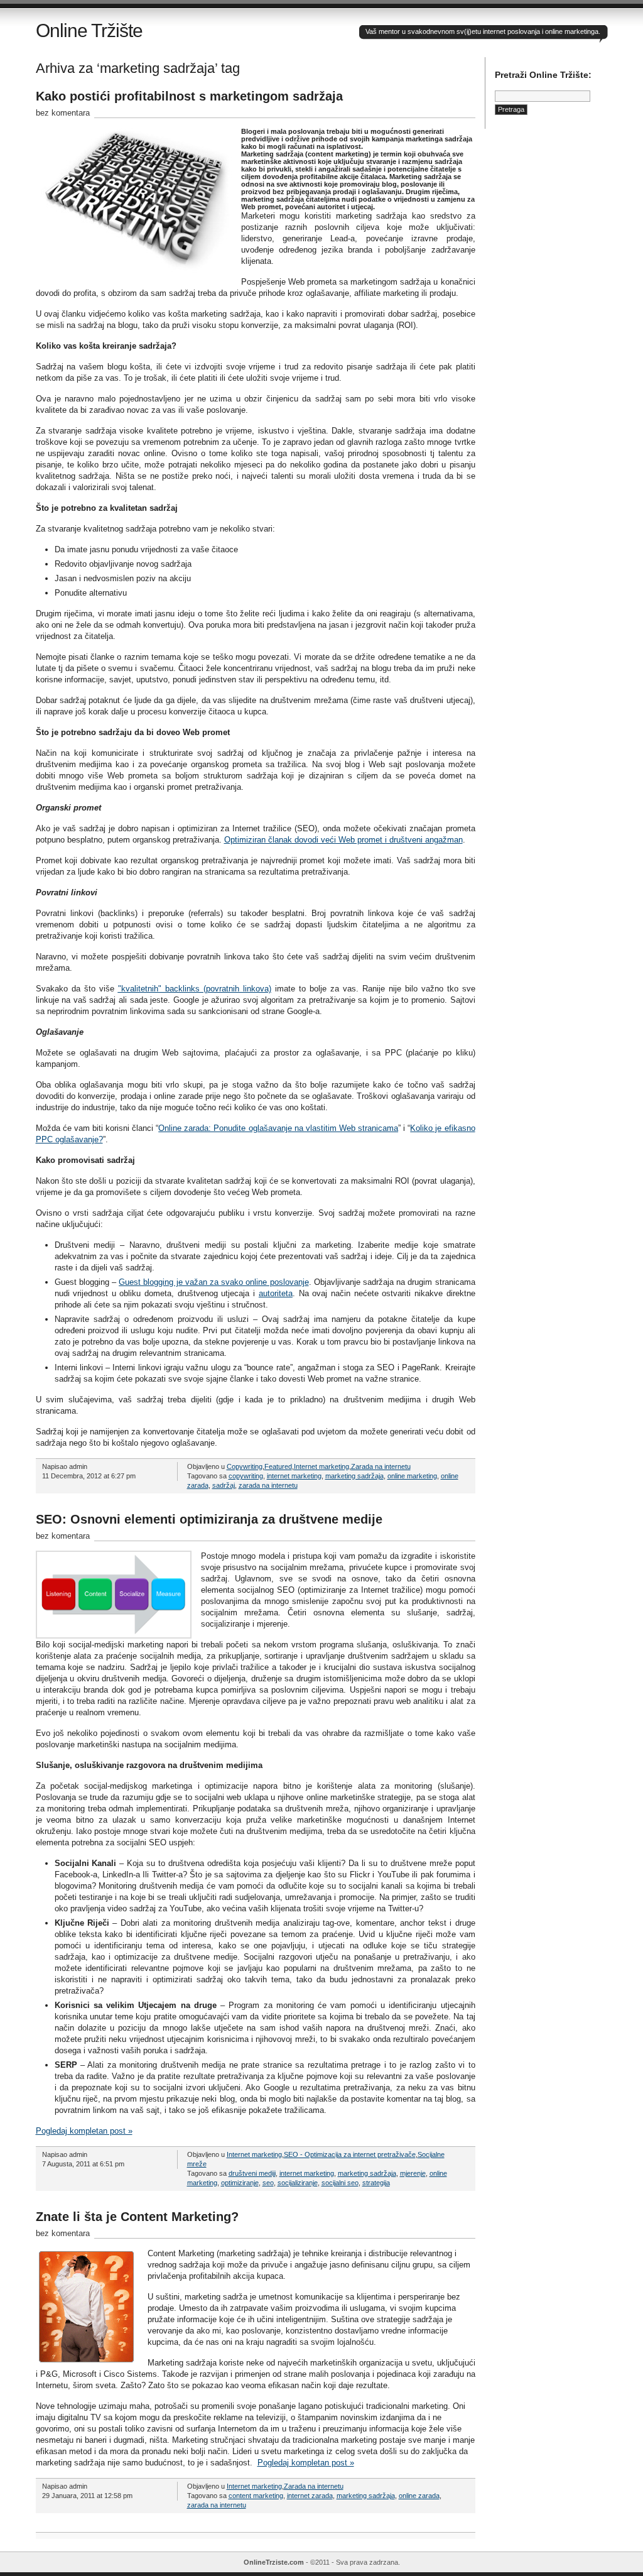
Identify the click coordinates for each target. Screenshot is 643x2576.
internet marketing (294, 1476)
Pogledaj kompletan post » (84, 2131)
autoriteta (276, 1293)
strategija (376, 2183)
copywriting (246, 1476)
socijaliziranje (298, 2183)
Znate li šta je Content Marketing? (137, 2217)
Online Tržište (89, 30)
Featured (278, 1466)
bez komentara (63, 113)
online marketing (412, 1476)
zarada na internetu (268, 1485)
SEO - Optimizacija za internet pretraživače (350, 2154)
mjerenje (413, 2173)
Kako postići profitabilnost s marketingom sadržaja (189, 96)
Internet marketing (321, 1466)
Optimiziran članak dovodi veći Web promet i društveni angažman (343, 840)
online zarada (419, 2496)
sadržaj (224, 1485)
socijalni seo (340, 2183)
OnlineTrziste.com (274, 2562)
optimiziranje (240, 2183)
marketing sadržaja (354, 1476)
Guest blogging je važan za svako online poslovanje (213, 1282)
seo (268, 2183)
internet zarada (310, 2496)
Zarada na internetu (381, 1466)
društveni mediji (252, 2173)
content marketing (256, 2496)
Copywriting (245, 1466)
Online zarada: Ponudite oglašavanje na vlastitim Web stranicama (278, 1128)
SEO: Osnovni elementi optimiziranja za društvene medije (209, 1519)
